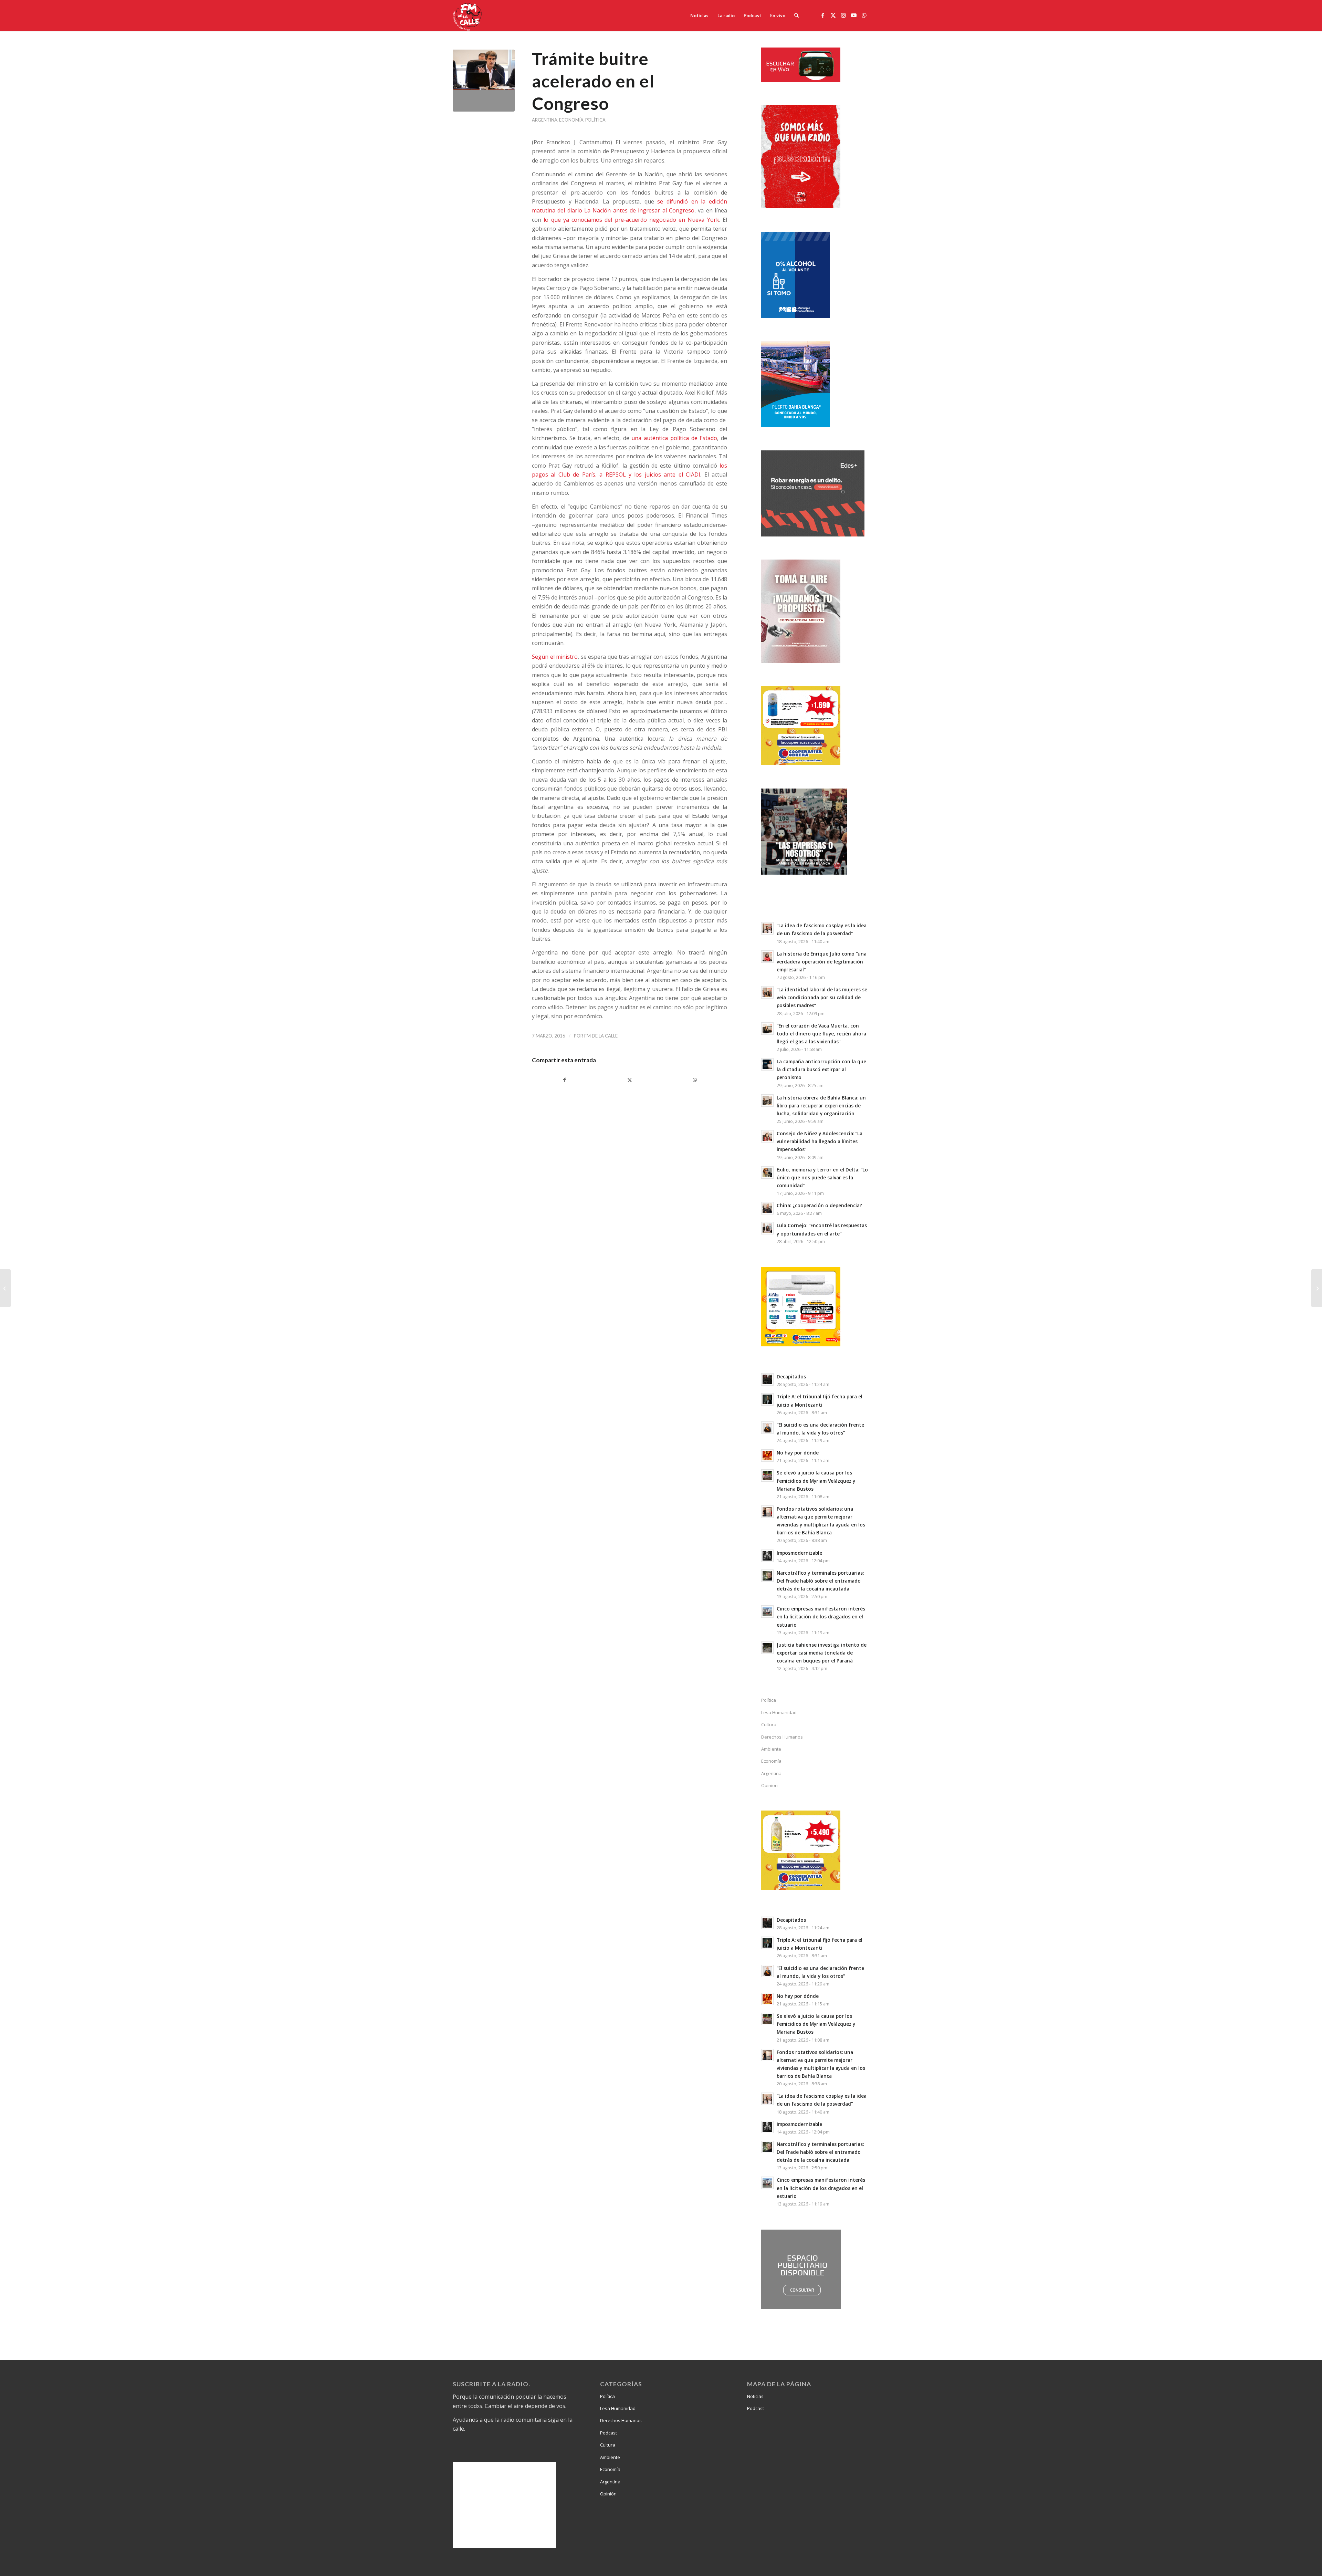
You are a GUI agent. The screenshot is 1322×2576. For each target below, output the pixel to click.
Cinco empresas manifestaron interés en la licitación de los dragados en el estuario (821, 1616)
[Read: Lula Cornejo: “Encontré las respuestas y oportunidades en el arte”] (767, 1228)
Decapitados (791, 1376)
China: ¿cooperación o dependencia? (819, 1205)
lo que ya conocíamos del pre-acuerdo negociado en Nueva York (631, 220)
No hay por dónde (798, 1453)
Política (595, 120)
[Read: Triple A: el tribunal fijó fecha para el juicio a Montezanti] (767, 1399)
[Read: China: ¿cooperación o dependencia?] (767, 1208)
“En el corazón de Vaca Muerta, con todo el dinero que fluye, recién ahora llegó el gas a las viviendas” (821, 1034)
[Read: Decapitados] (767, 1379)
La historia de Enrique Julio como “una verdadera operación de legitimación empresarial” (822, 962)
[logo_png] (468, 15)
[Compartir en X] (629, 1080)
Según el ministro (555, 657)
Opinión (608, 2494)
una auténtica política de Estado (674, 438)
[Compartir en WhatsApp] (695, 1080)
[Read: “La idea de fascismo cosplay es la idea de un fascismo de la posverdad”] (767, 928)
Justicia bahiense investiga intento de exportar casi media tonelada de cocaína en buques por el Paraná (822, 1653)
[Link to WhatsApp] (864, 15)
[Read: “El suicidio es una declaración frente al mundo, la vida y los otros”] (767, 1428)
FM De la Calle (601, 1036)
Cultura (769, 1724)
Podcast (608, 2433)
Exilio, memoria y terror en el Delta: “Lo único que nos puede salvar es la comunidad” (822, 1177)
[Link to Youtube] (854, 15)
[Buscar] (796, 15)
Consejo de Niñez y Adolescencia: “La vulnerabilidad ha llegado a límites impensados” (820, 1141)
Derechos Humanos (782, 1737)
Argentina (545, 120)
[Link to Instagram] (843, 15)
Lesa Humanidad (779, 1712)
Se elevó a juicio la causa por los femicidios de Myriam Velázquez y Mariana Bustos (816, 1480)
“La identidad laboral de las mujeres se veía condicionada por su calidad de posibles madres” (822, 997)
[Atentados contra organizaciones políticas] (1317, 1288)
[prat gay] (484, 81)
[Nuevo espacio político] (5, 1288)
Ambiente (771, 1749)
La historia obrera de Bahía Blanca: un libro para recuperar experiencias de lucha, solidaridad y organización (821, 1106)
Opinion (769, 1785)
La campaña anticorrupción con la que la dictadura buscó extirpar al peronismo (821, 1069)
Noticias (755, 2396)
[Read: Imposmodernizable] (767, 1556)
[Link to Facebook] (823, 15)
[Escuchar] (801, 80)
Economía (571, 120)
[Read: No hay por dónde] (767, 1456)
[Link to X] (833, 15)
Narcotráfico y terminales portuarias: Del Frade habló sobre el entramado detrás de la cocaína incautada (820, 1581)
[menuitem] (699, 15)
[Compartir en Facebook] (564, 1080)
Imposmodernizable (799, 1553)
